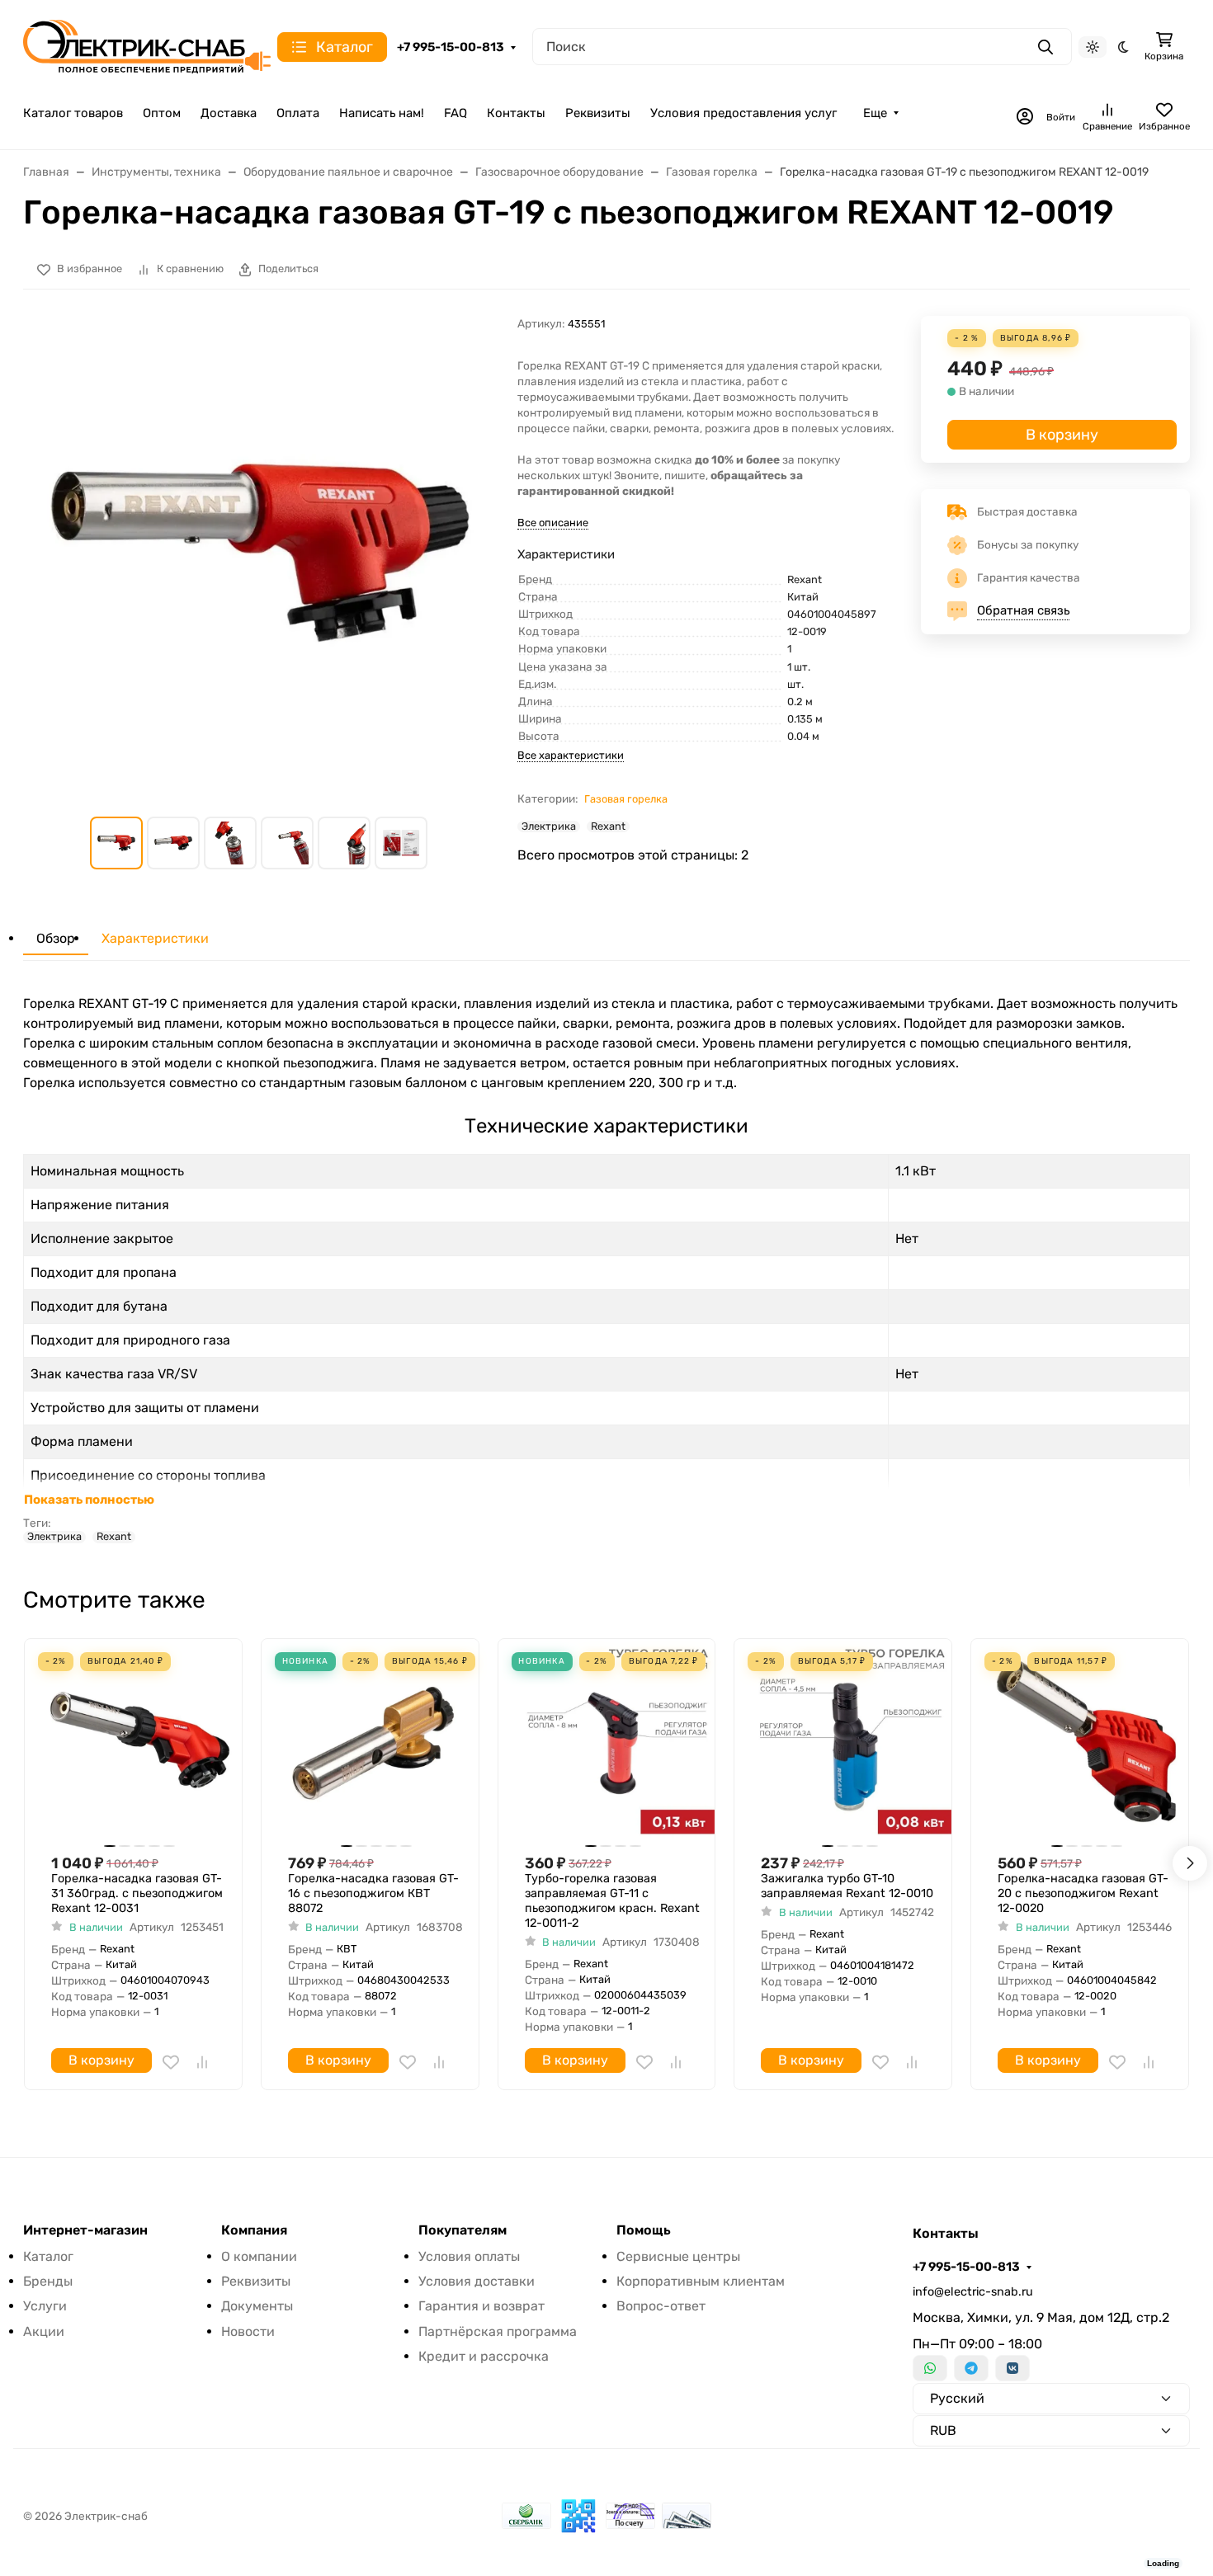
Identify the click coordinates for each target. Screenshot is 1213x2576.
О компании (259, 2256)
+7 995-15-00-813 (451, 47)
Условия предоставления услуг (743, 113)
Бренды (48, 2281)
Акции (44, 2331)
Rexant (608, 826)
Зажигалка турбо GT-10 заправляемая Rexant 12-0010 (847, 1886)
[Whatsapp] (930, 2368)
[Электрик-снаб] (147, 46)
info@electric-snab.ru (973, 2292)
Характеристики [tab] (155, 938)
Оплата (298, 113)
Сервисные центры (678, 2256)
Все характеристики (571, 755)
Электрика (549, 826)
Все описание (553, 523)
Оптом (162, 113)
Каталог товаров (73, 113)
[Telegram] (971, 2368)
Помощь (644, 2230)
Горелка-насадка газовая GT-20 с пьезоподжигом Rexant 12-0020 (1083, 1893)
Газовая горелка (626, 799)
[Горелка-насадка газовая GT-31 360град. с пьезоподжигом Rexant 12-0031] (140, 1741)
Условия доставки (477, 2281)
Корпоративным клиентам (701, 2281)
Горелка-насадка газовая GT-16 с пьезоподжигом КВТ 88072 (373, 1893)
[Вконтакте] (1012, 2368)
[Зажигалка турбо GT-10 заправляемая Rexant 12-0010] (850, 1741)
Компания (254, 2230)
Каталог (48, 2256)
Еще (875, 113)
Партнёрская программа (498, 2331)
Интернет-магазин (85, 2230)
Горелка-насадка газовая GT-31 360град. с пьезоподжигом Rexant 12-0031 (137, 1893)
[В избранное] (171, 2062)
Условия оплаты (469, 2256)
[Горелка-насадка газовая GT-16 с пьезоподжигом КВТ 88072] (377, 1741)
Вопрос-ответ (661, 2306)
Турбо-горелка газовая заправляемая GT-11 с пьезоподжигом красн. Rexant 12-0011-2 (612, 1901)
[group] (260, 553)
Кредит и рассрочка (484, 2356)
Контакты (516, 113)
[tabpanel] (606, 1269)
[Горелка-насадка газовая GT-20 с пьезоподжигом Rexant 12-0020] (1086, 1741)
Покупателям (463, 2230)
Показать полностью (89, 1500)
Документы (257, 2306)
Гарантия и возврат (481, 2306)
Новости (248, 2331)
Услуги (45, 2306)
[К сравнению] (202, 2062)
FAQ (455, 113)
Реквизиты (598, 113)
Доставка (229, 113)
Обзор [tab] (56, 938)
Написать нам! (382, 113)
